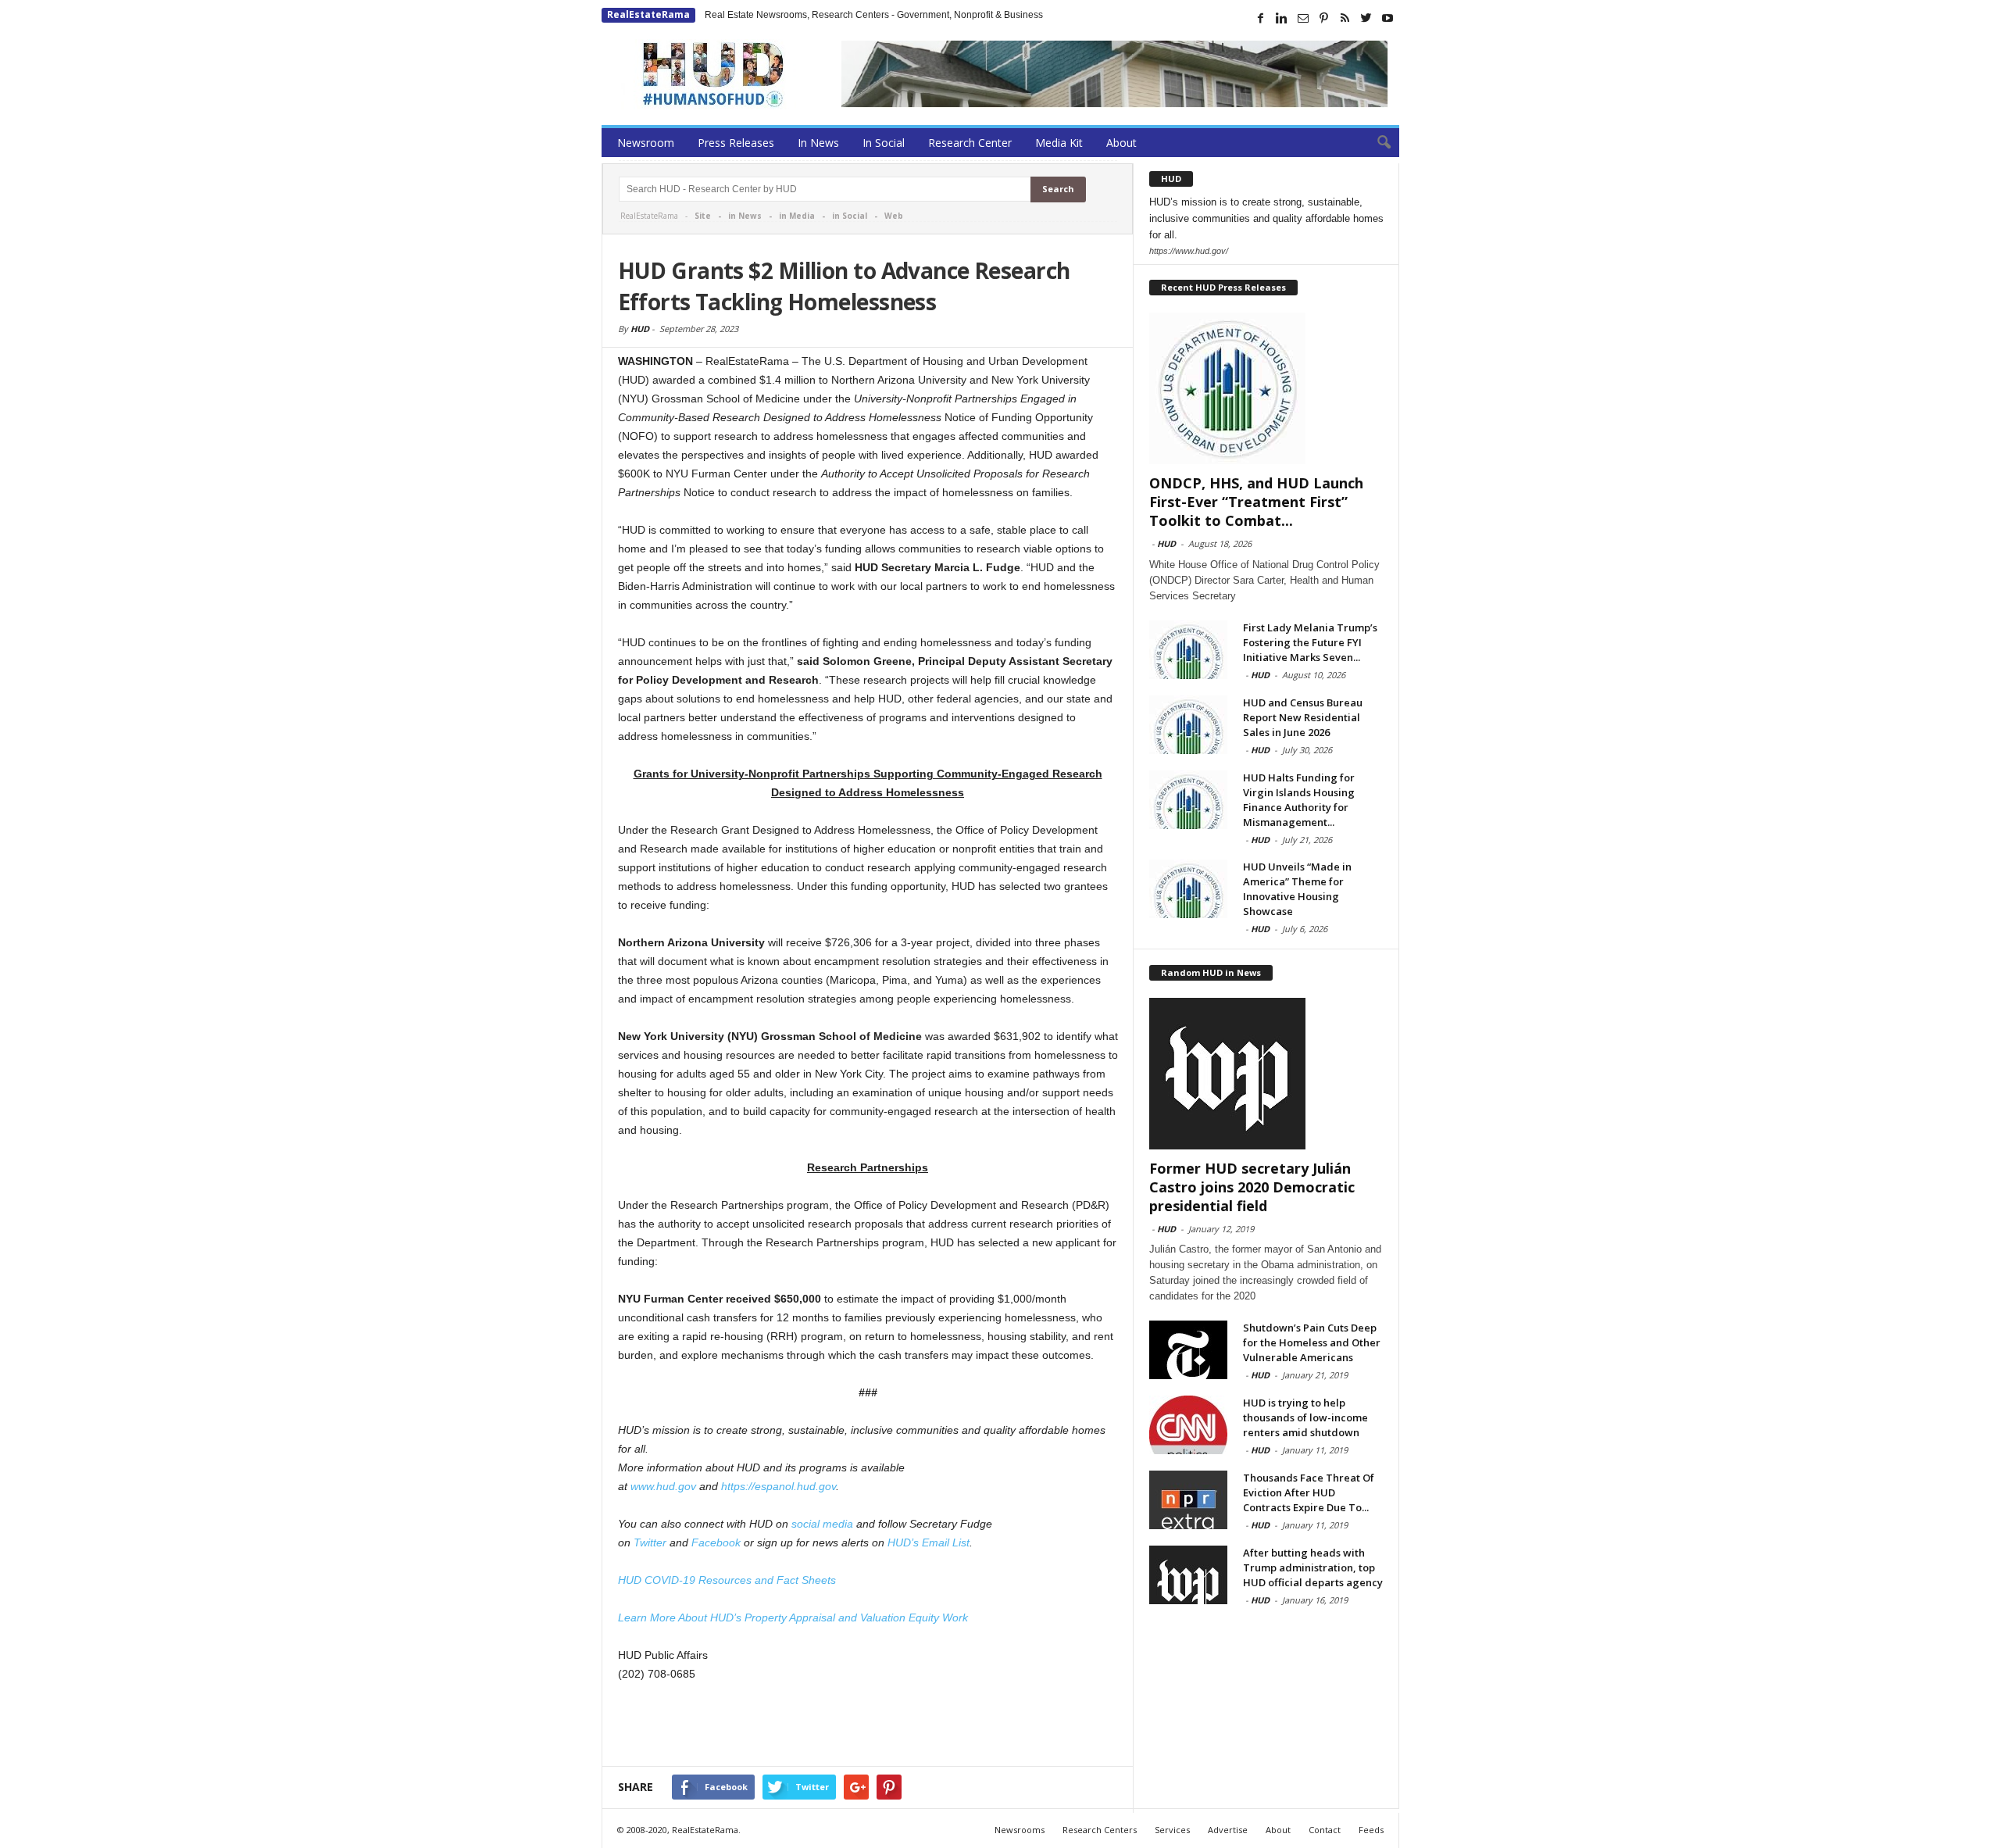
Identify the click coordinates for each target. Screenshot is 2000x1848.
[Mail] (1303, 18)
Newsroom (646, 143)
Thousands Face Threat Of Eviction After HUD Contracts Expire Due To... (1309, 1492)
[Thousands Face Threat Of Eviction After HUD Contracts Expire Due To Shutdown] (1188, 1500)
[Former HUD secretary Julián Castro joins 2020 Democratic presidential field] (1266, 1074)
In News (818, 143)
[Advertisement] (868, 1725)
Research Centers (1100, 1830)
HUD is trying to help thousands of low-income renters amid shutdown (1305, 1417)
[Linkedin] (1282, 18)
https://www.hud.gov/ (1189, 251)
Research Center (970, 143)
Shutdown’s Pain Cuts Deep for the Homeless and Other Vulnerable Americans (1312, 1342)
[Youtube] (1387, 18)
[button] (1376, 143)
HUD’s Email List (929, 1542)
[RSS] (1345, 18)
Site (703, 216)
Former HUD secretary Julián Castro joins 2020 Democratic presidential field (1252, 1187)
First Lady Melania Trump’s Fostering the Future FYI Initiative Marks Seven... (1310, 642)
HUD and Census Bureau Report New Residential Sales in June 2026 (1303, 717)
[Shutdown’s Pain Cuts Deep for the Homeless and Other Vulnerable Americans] (1188, 1350)
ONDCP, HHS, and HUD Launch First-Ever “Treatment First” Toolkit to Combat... (1256, 502)
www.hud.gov (663, 1486)
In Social (884, 143)
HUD (640, 329)
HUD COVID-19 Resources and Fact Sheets (727, 1580)
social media (822, 1524)
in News (745, 216)
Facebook (716, 1542)
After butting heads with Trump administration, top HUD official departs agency (1313, 1567)
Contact (1325, 1830)
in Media (797, 216)
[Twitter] (1366, 18)
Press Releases (736, 143)
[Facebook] (1261, 18)
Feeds (1371, 1830)
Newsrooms (1020, 1830)
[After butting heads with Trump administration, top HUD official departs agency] (1188, 1575)
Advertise (1228, 1830)
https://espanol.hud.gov (779, 1486)
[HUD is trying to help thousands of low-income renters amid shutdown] (1188, 1425)
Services (1172, 1830)
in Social (850, 216)
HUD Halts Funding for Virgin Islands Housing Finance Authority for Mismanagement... (1299, 800)
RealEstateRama (648, 14)
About (1121, 143)
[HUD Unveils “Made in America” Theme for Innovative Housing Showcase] (1188, 889)
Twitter (650, 1542)
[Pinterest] (1324, 18)
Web (894, 216)
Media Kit (1059, 143)
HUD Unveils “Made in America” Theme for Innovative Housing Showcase (1297, 889)
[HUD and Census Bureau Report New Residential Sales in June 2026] (1188, 725)
